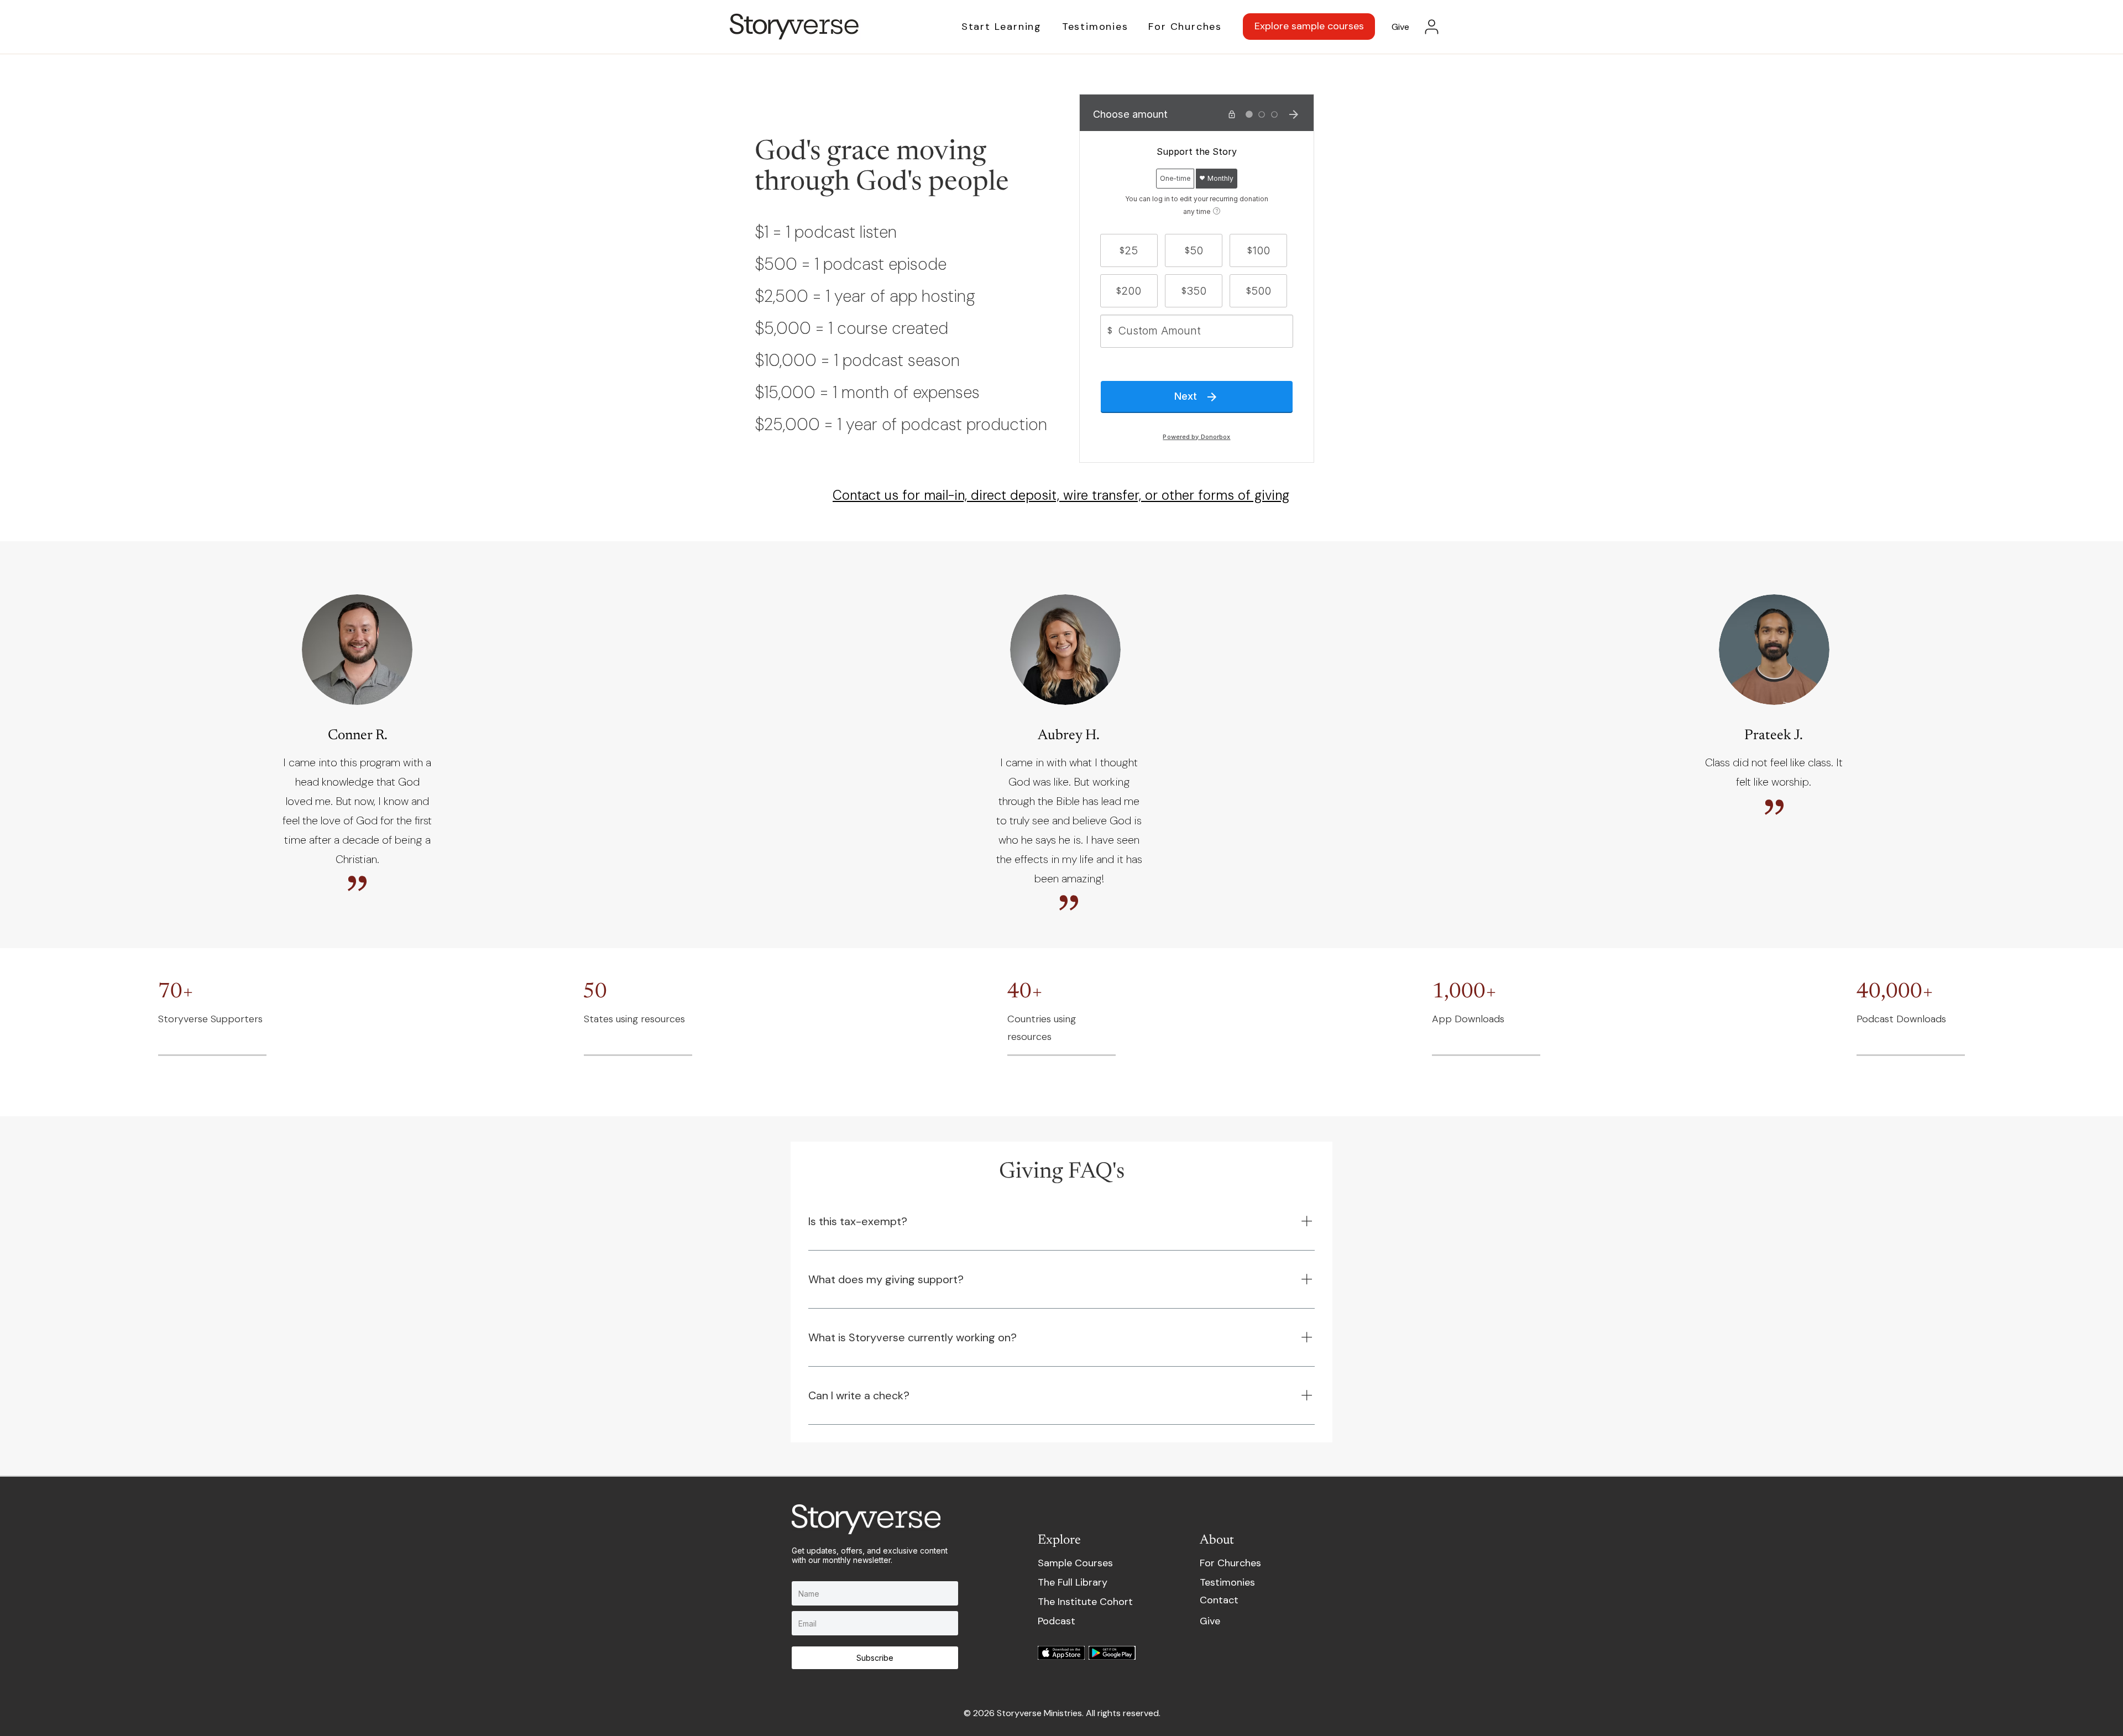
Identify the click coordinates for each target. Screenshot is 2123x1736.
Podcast (1057, 1621)
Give (1210, 1621)
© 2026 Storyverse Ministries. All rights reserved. (1062, 1713)
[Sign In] (1432, 27)
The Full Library (1073, 1582)
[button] (991, 27)
